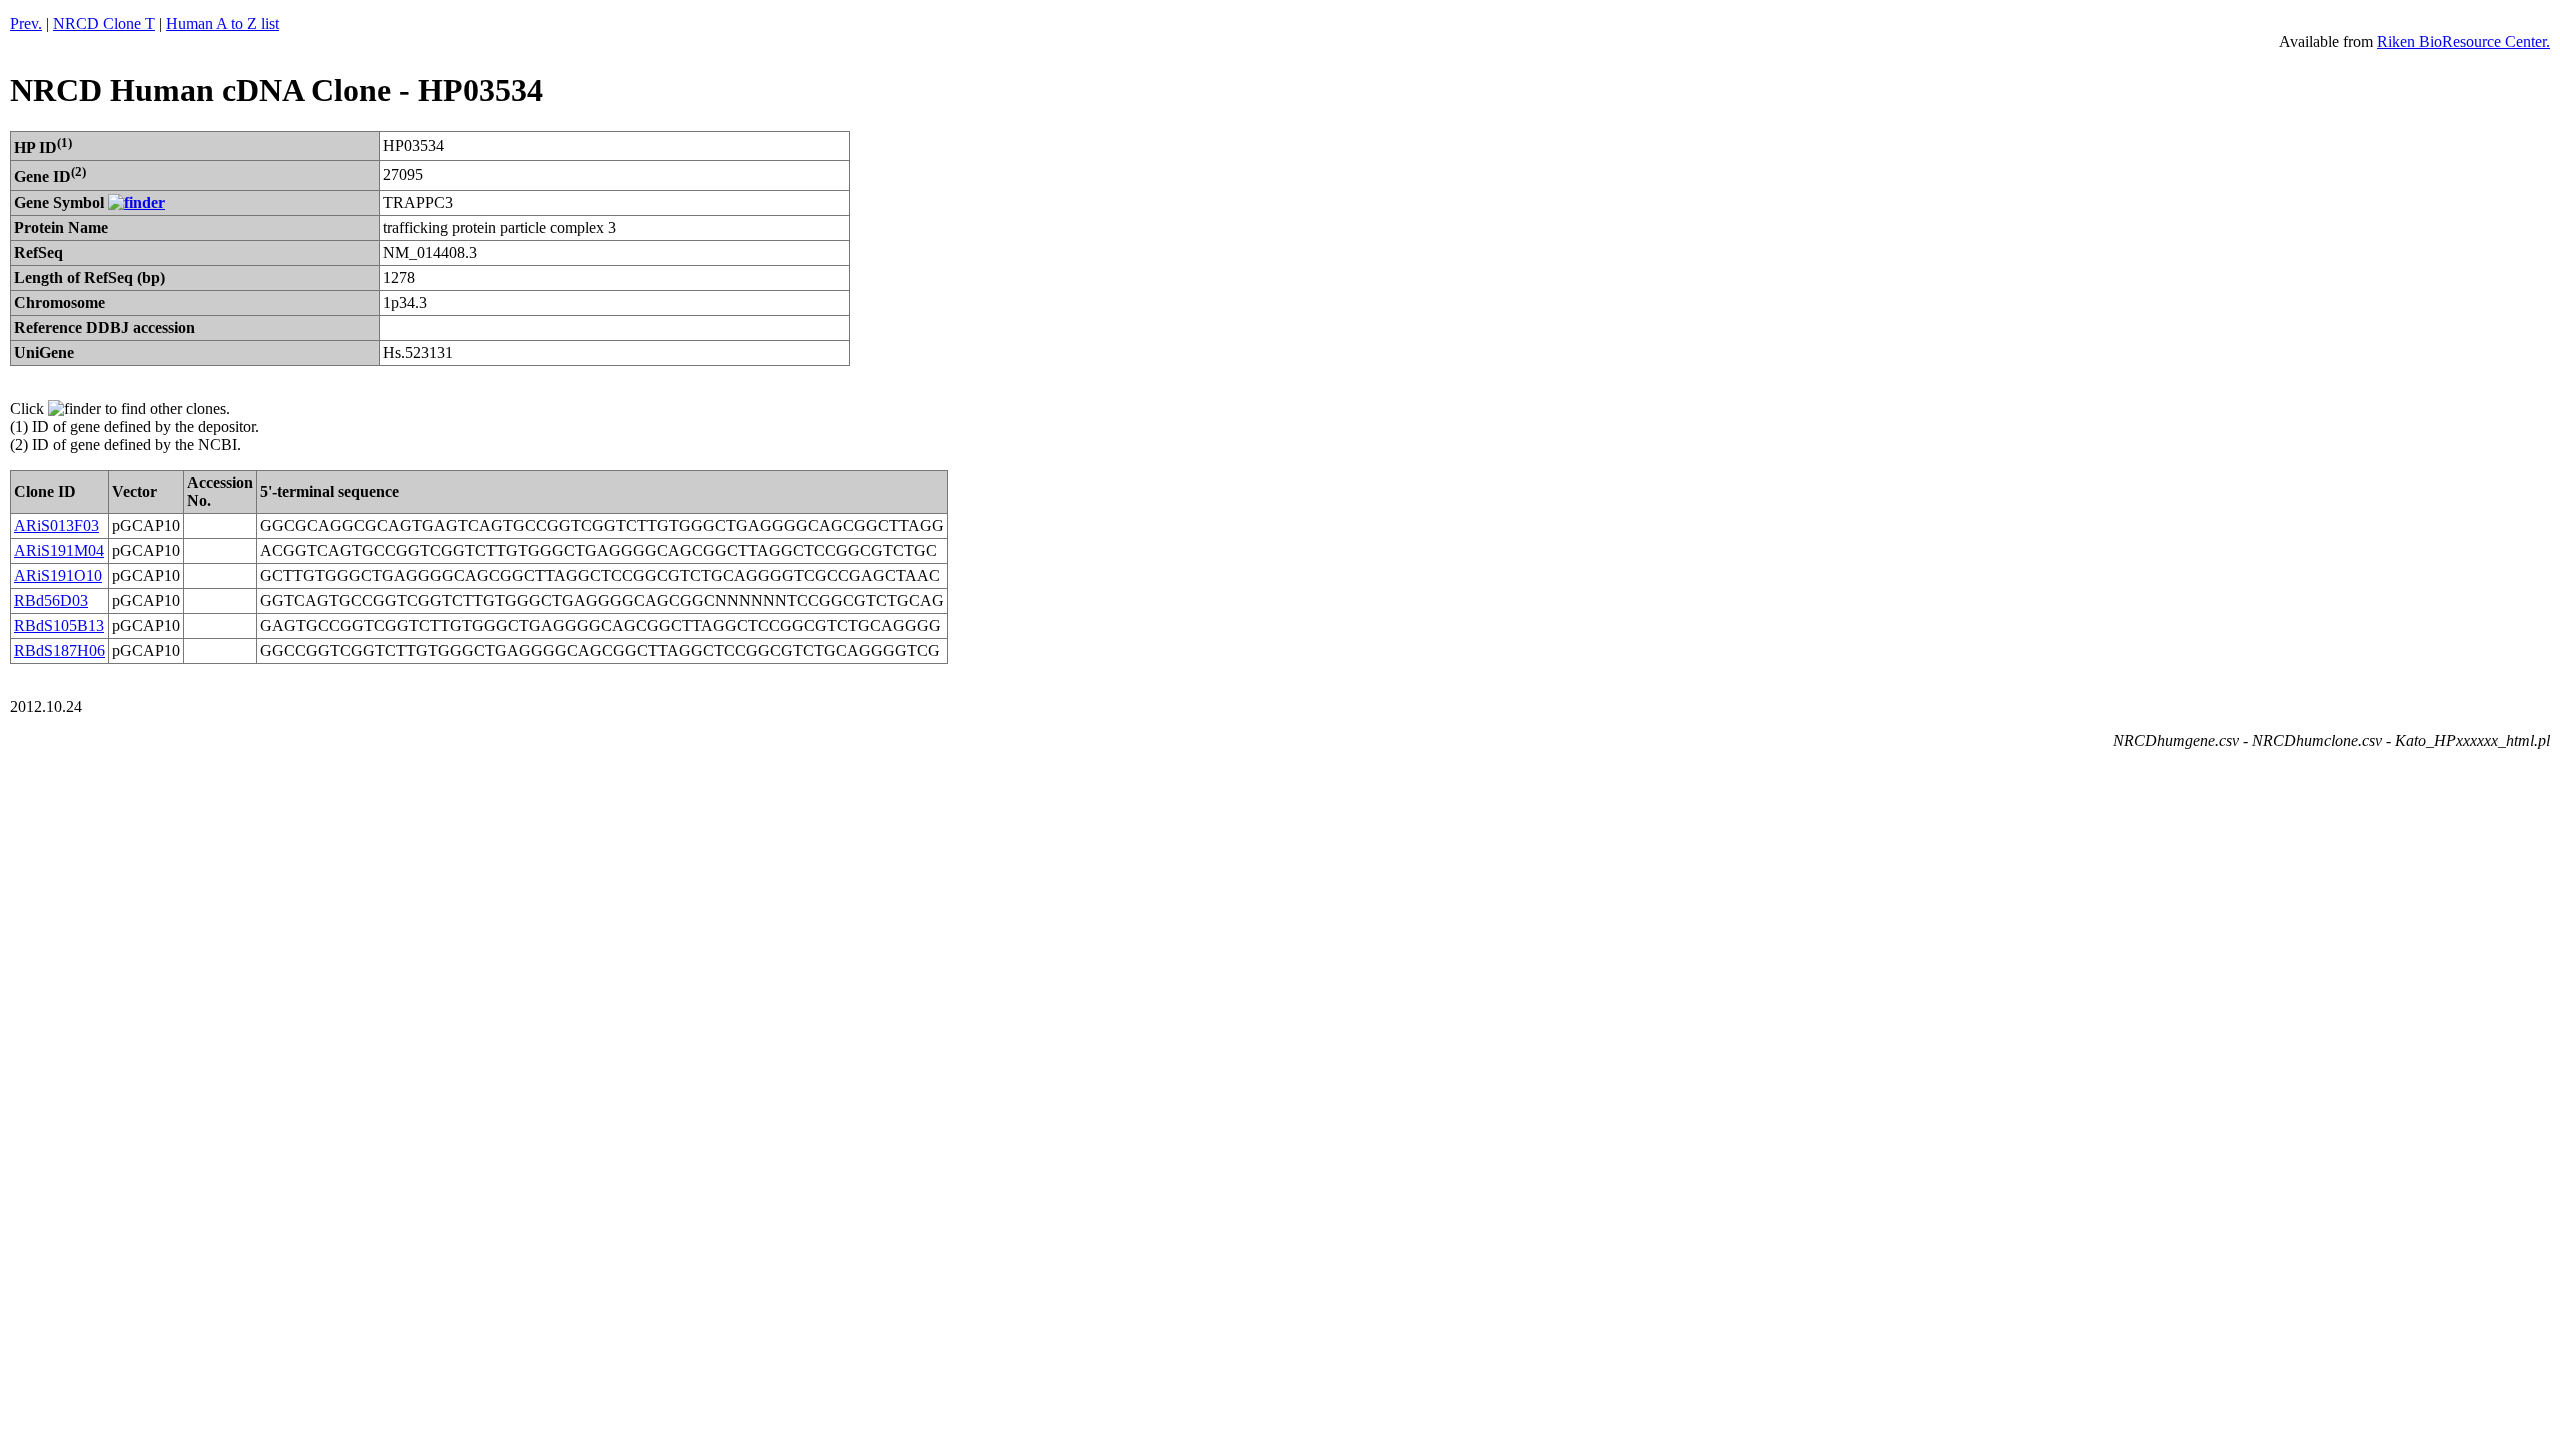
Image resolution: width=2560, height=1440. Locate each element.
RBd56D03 (51, 600)
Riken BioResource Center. (2463, 41)
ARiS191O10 (58, 575)
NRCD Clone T (104, 23)
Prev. (26, 23)
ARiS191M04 (59, 550)
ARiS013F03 (56, 525)
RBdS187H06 (59, 650)
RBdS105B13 (59, 625)
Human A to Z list (222, 23)
